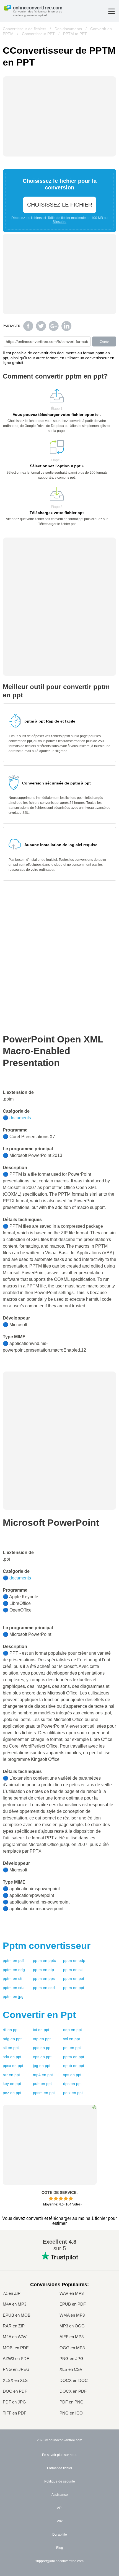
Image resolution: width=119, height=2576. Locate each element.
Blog (60, 2548)
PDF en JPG (14, 2402)
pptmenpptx (44, 1960)
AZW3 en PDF (16, 2359)
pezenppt (12, 2093)
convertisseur (47, 1946)
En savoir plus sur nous (60, 2455)
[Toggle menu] (112, 11)
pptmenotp (43, 1970)
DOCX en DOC (74, 2380)
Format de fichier (60, 2468)
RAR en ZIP (14, 2326)
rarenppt (11, 2075)
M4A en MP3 (15, 2304)
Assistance (60, 2495)
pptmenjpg (13, 1996)
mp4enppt (43, 2075)
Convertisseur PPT (38, 34)
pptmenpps (44, 1978)
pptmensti (12, 1978)
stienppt (11, 2048)
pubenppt (42, 2084)
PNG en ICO (71, 2413)
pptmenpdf (13, 1960)
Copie (104, 341)
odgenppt (12, 2039)
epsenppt (42, 2057)
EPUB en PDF (73, 2304)
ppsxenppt (13, 2066)
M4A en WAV (15, 2337)
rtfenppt (11, 2030)
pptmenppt (74, 1988)
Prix (60, 2521)
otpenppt (42, 2039)
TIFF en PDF (15, 2413)
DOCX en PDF (73, 2391)
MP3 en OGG (72, 2326)
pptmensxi (73, 1970)
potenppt (72, 2048)
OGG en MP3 (72, 2348)
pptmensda (14, 1988)
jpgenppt (42, 2066)
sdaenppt (12, 2057)
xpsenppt (72, 2075)
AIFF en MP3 (72, 2337)
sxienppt (72, 2039)
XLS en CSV (71, 2369)
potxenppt (73, 2093)
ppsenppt (42, 2048)
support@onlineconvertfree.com (59, 2561)
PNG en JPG (72, 2359)
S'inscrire (59, 222)
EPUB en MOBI (17, 2315)
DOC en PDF (15, 2391)
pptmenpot (74, 1978)
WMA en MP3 (72, 2315)
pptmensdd (44, 1988)
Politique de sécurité (60, 2481)
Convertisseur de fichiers (24, 29)
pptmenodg (14, 1970)
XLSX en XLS (15, 2380)
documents (20, 1118)
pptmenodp (74, 1960)
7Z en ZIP (12, 2293)
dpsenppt (72, 2084)
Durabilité (60, 2535)
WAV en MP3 (72, 2293)
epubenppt (74, 2066)
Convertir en (39, 2015)
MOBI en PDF (16, 2348)
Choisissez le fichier (60, 205)
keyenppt (12, 2084)
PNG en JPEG (16, 2369)
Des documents (68, 29)
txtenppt (41, 2030)
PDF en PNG (72, 2402)
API (60, 2508)
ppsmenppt (44, 2093)
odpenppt (73, 2030)
